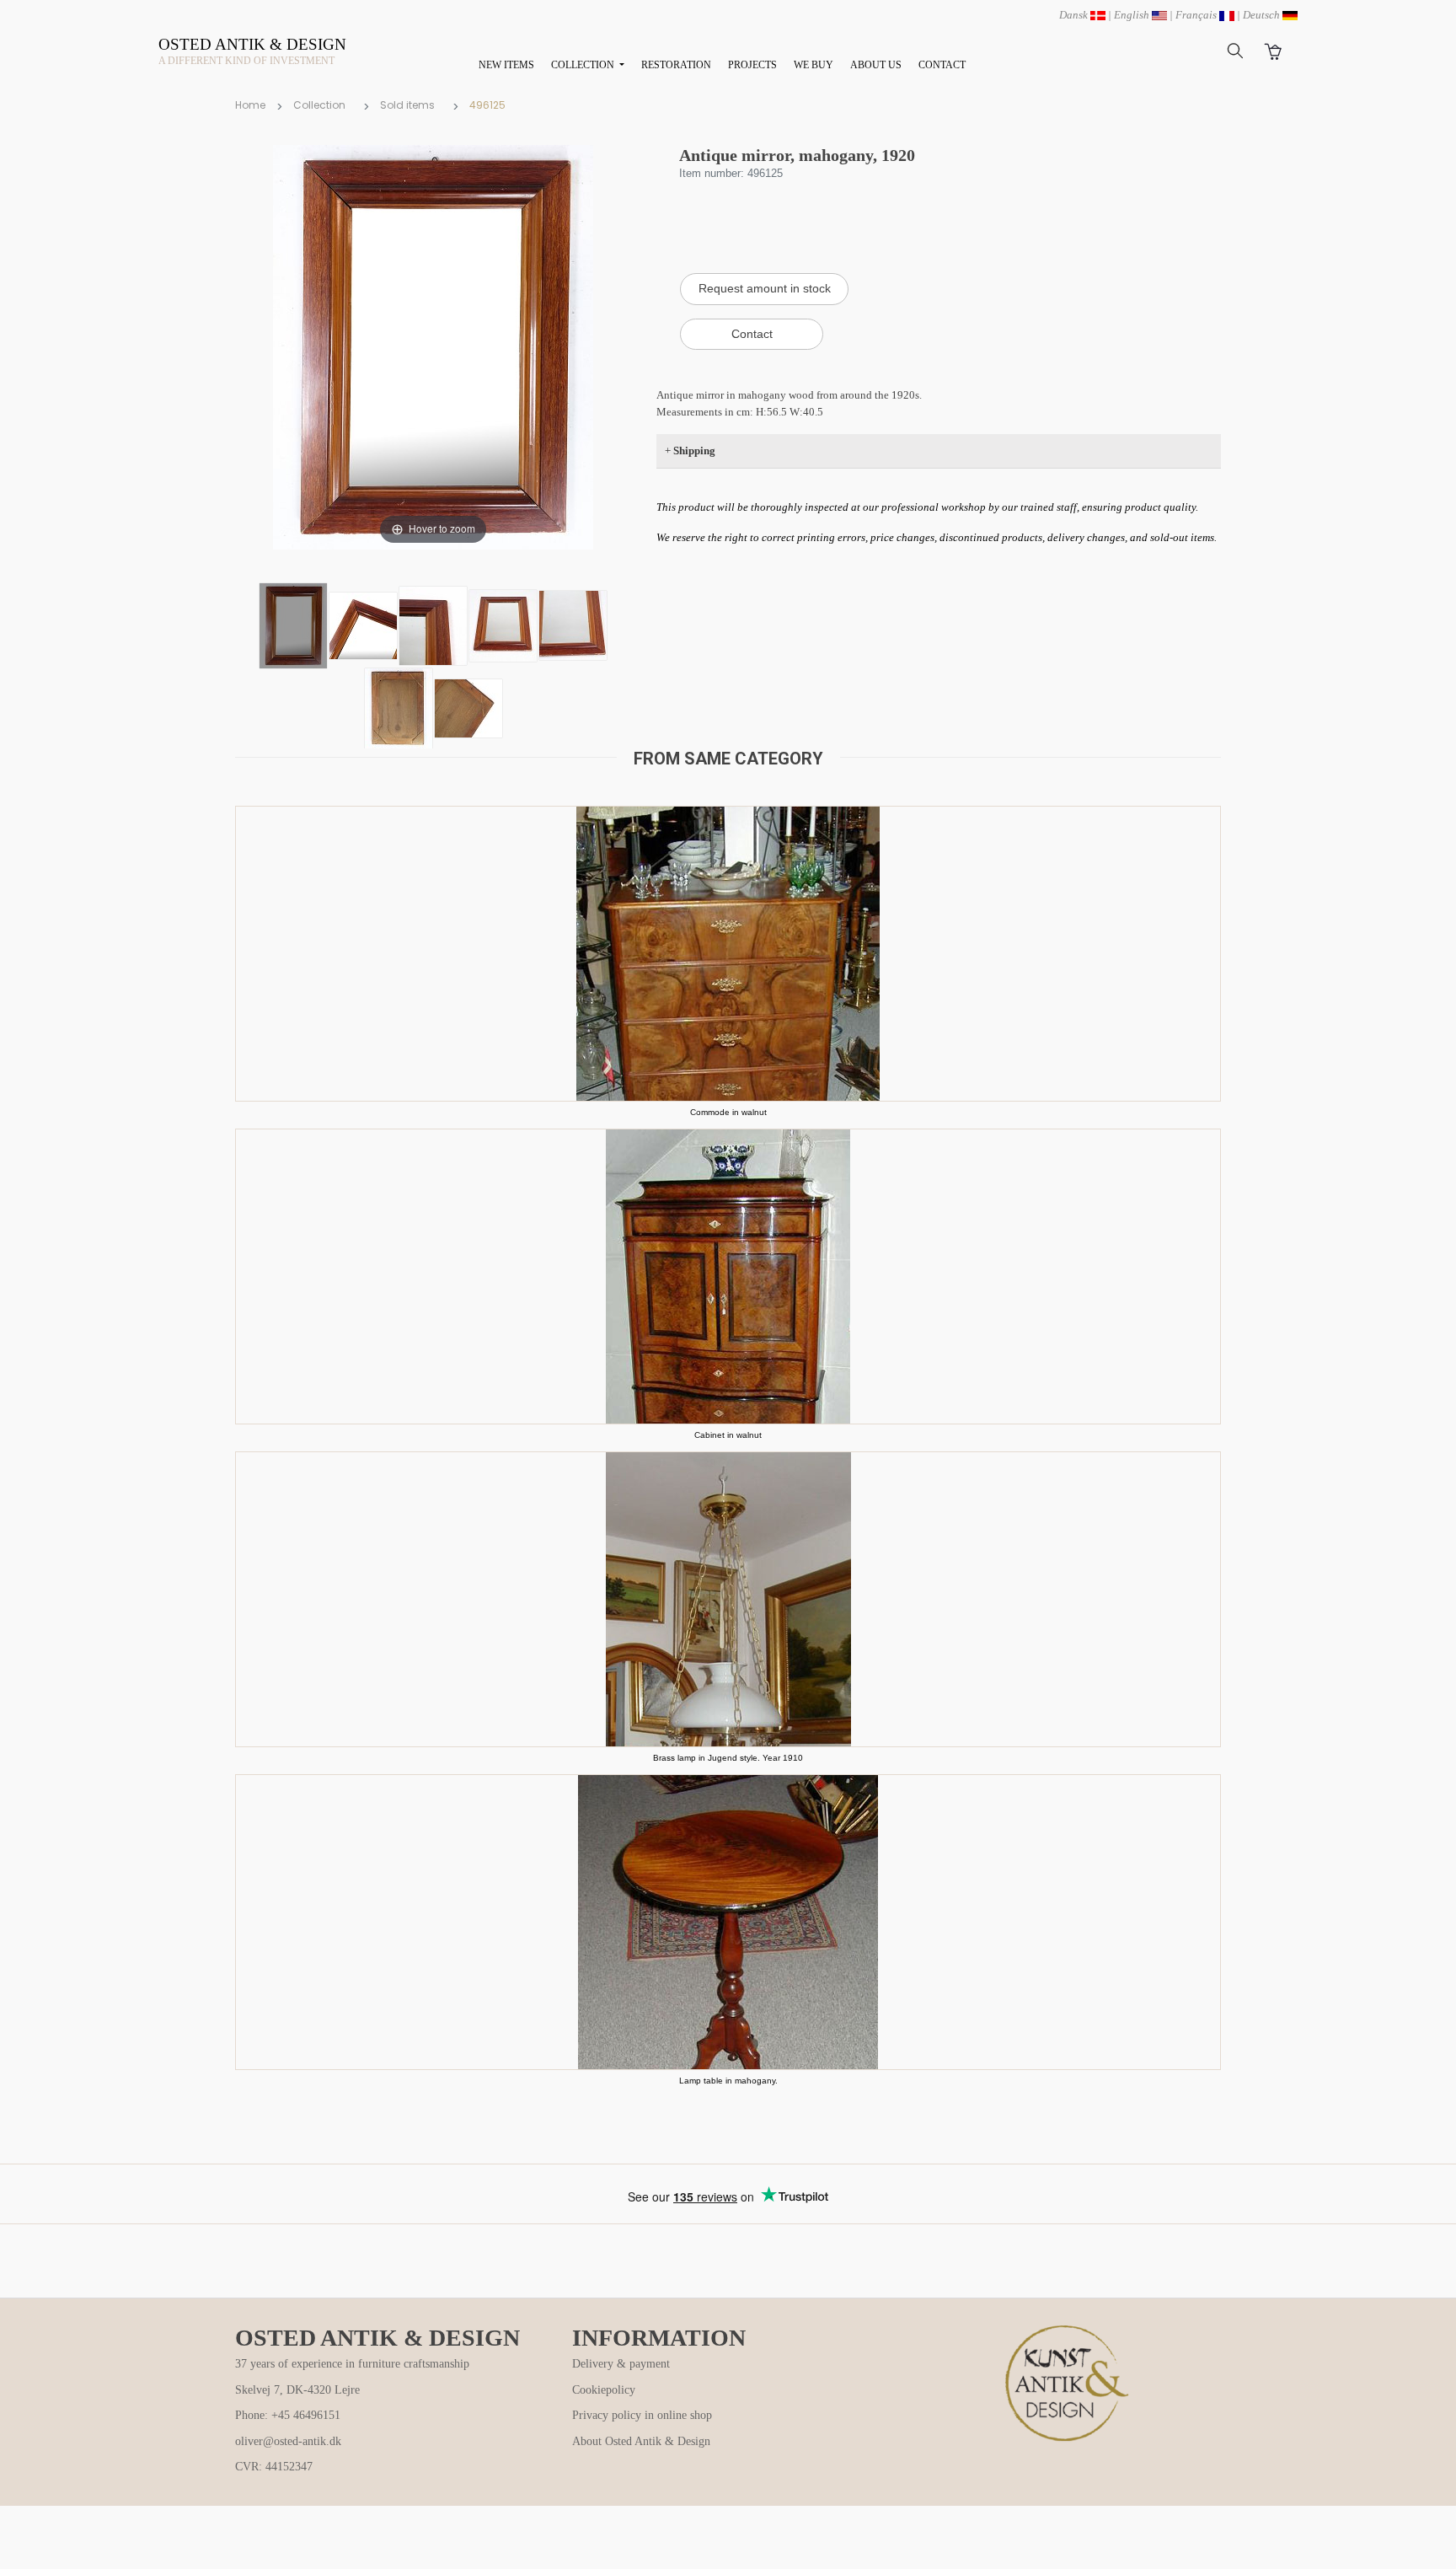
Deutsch (1263, 15)
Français (1197, 15)
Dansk (1075, 15)
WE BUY (814, 65)
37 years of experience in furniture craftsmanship (352, 2364)
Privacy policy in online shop (642, 2415)
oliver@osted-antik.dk (288, 2441)
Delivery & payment (621, 2364)
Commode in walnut (728, 1112)
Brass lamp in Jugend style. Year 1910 (728, 1758)
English (1133, 15)
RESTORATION (676, 65)
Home (250, 105)
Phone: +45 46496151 (288, 2415)
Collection (319, 105)
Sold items (407, 105)
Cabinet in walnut (728, 1435)
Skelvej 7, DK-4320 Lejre (297, 2390)
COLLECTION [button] (584, 65)
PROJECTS (752, 65)
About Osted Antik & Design (641, 2441)
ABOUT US (876, 65)
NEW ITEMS (506, 65)
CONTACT (942, 65)
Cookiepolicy (604, 2390)
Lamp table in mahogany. (728, 2081)
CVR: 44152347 (274, 2467)
